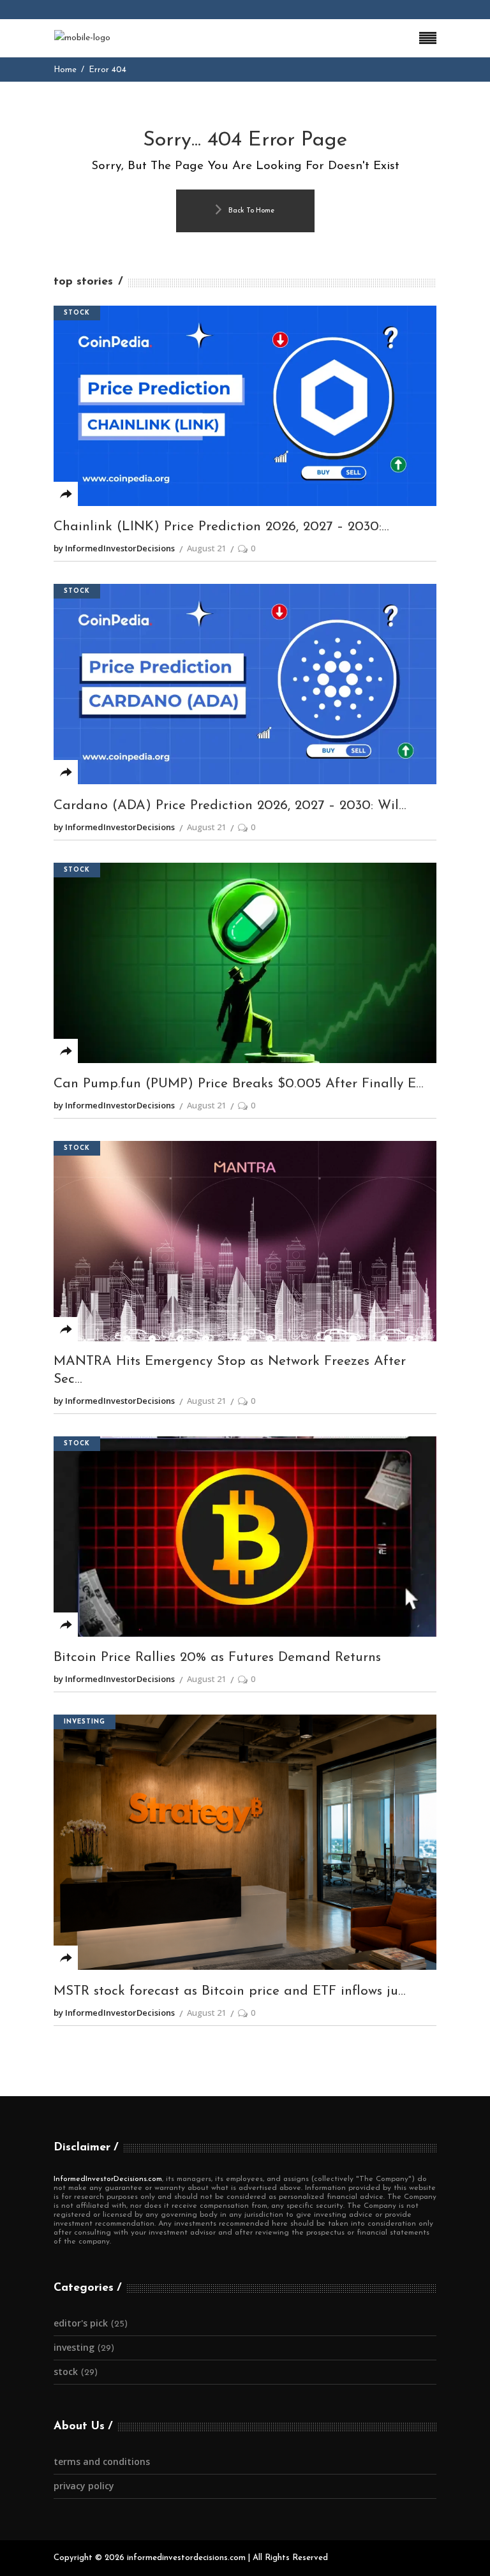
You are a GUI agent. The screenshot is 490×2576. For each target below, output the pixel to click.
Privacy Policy (84, 2486)
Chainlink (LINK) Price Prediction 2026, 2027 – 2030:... (221, 527)
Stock (77, 313)
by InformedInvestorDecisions (114, 548)
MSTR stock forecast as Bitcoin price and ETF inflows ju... (230, 1991)
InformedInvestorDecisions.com (108, 2179)
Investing (85, 1722)
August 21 (206, 548)
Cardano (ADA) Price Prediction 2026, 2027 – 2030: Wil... (230, 806)
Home (65, 70)
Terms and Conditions (102, 2461)
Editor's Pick (81, 2323)
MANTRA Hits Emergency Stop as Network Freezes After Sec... (230, 1370)
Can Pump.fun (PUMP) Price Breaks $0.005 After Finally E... (239, 1084)
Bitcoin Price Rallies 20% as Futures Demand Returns (217, 1657)
